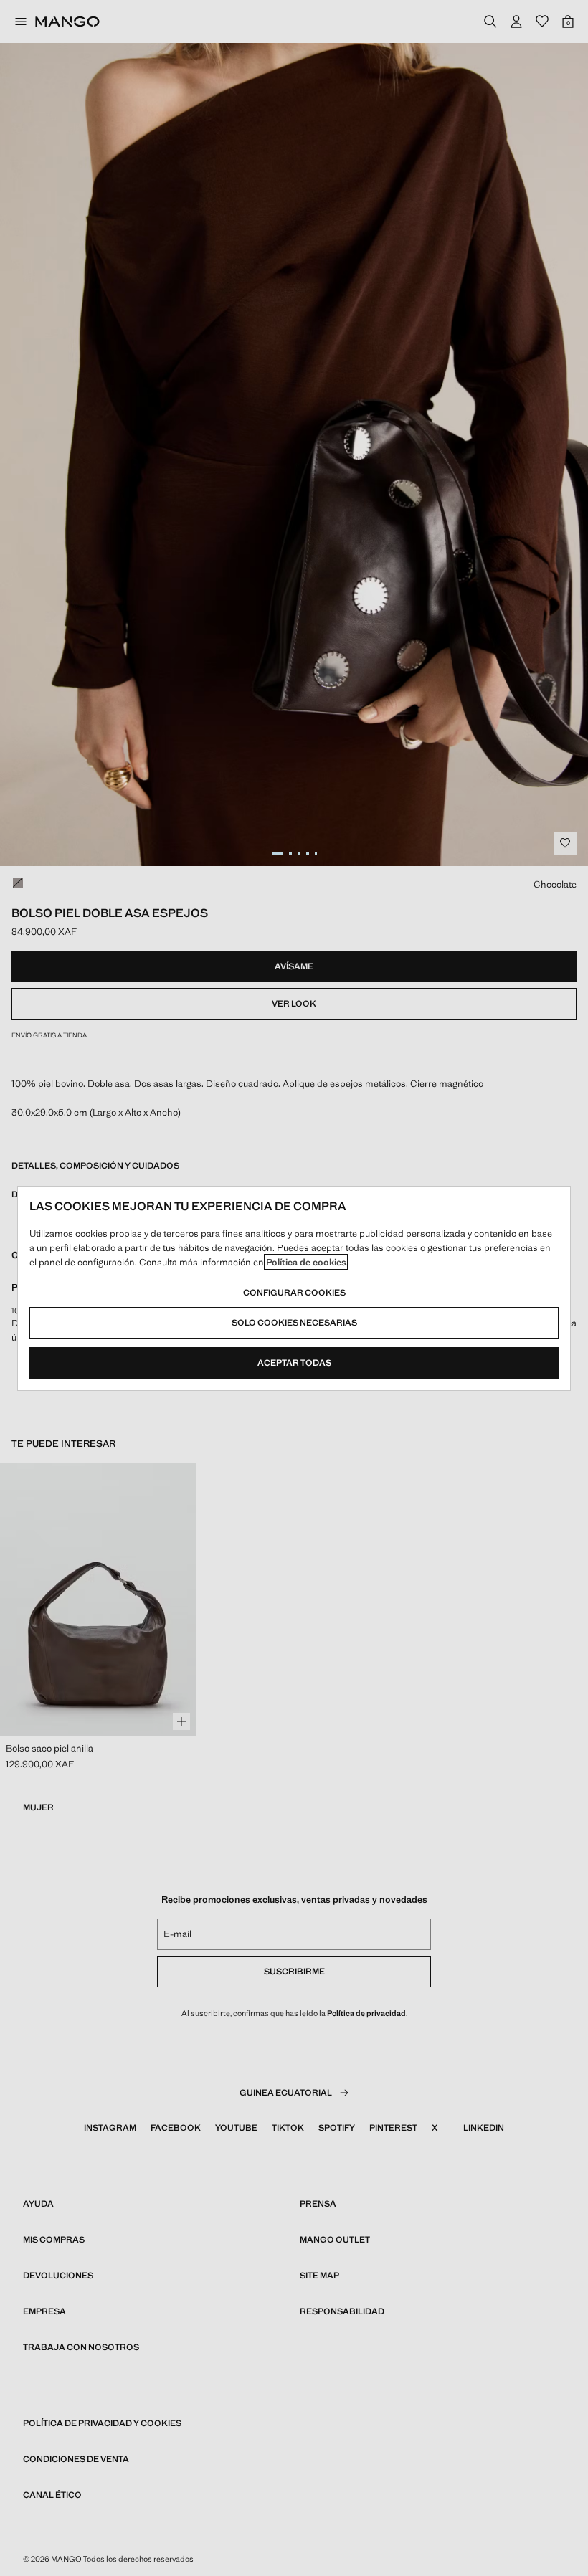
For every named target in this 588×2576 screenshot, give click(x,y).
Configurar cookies (294, 1293)
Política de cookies (306, 1262)
